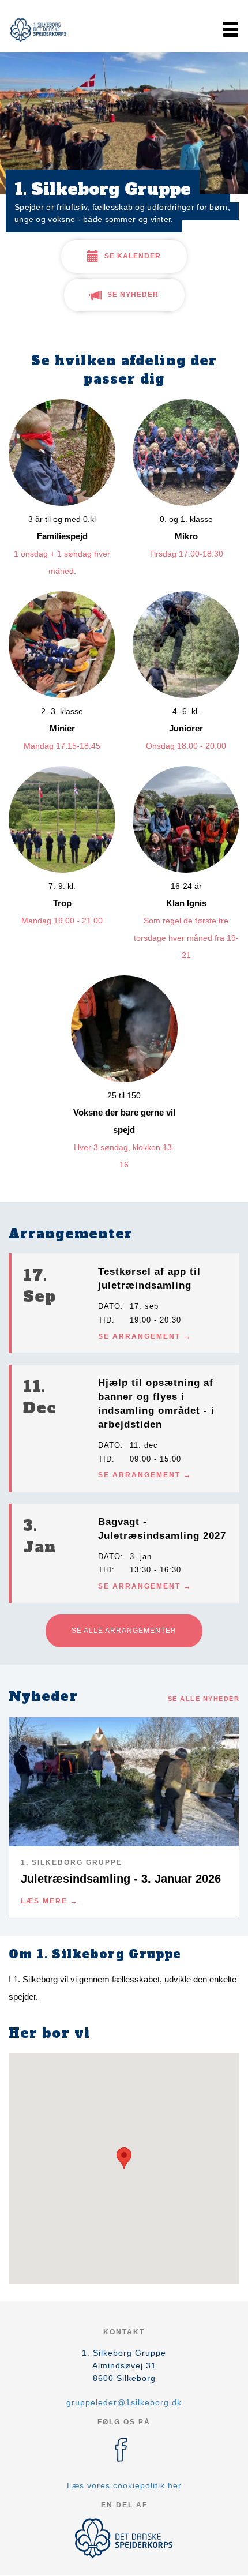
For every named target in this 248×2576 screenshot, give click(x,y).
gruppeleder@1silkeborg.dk (124, 2402)
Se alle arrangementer (124, 1631)
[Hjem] (37, 29)
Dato (109, 1306)
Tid (105, 1320)
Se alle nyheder (204, 1699)
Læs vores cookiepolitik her (124, 2485)
